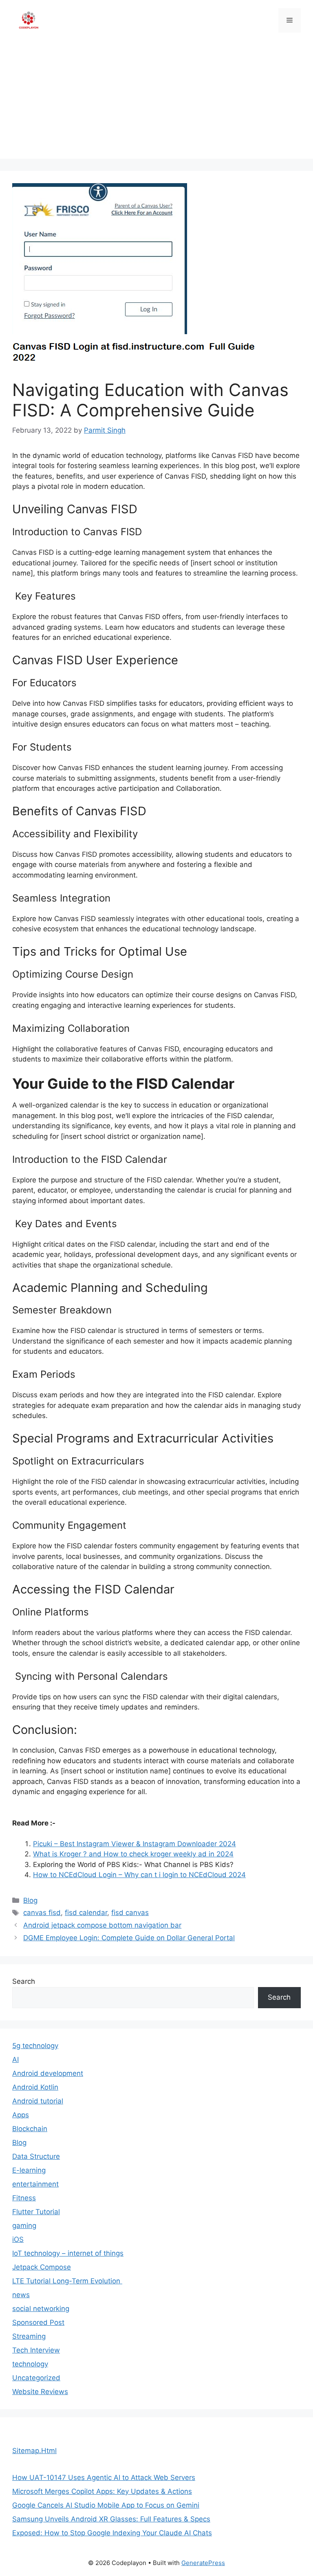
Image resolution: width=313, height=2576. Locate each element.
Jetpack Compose (42, 2267)
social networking (41, 2309)
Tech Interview (36, 2350)
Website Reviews (40, 2392)
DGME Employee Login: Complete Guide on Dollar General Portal (129, 1938)
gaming (24, 2226)
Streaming (29, 2336)
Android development (48, 2073)
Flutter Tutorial (36, 2212)
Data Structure (36, 2156)
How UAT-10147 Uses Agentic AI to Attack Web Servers (104, 2478)
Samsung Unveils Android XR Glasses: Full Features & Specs (111, 2519)
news (21, 2295)
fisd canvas (130, 1913)
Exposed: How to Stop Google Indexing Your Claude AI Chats (112, 2533)
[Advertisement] (156, 102)
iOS (18, 2239)
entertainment (35, 2184)
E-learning (29, 2170)
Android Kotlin (35, 2087)
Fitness (24, 2198)
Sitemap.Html (34, 2451)
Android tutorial (38, 2101)
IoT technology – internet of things (68, 2253)
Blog (30, 1900)
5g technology (35, 2046)
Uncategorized (36, 2378)
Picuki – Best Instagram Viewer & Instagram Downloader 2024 (134, 1844)
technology (30, 2364)
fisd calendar (86, 1913)
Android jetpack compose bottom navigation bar (102, 1925)
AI (15, 2059)
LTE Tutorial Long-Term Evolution (67, 2281)
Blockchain (30, 2129)
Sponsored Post (38, 2322)
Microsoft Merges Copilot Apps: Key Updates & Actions (102, 2491)
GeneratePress (203, 2563)
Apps (21, 2115)
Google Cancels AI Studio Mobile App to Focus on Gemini (106, 2505)
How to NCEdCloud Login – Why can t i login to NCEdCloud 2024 (139, 1875)
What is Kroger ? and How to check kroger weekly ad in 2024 (133, 1854)
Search (24, 1981)
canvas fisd (42, 1913)
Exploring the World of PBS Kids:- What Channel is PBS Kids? (133, 1865)
